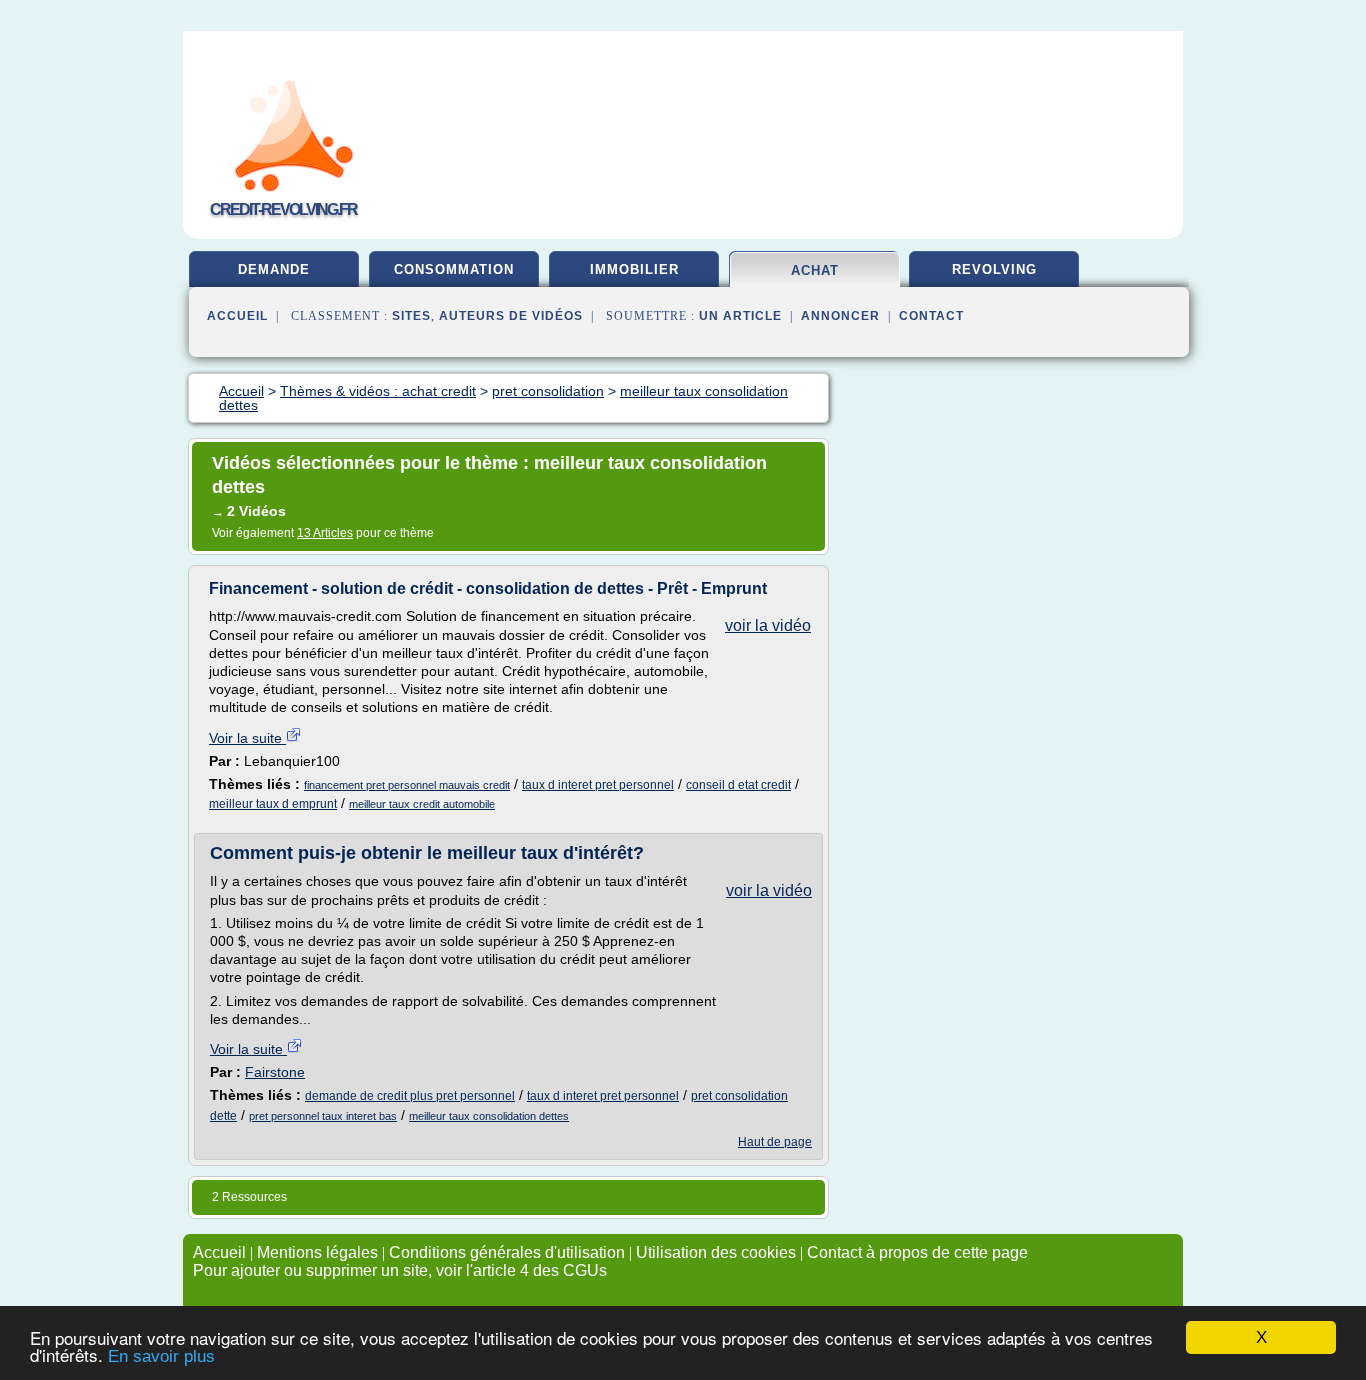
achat (815, 270)
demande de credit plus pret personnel (410, 1096)
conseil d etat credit (738, 785)
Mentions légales (317, 1252)
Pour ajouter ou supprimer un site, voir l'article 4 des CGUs (400, 1270)
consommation (454, 269)
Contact (931, 316)
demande (274, 269)
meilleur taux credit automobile (422, 804)
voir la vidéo (768, 625)
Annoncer (840, 316)
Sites (411, 316)
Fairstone (275, 1072)
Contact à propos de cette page (917, 1252)
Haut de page (775, 1142)
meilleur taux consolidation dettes (489, 1116)
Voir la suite (247, 738)
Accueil (237, 316)
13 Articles (325, 533)
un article (740, 316)
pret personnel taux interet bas (323, 1116)
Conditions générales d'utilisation (507, 1252)
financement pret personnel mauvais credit (407, 785)
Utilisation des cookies (716, 1252)
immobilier (634, 269)
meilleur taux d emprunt (273, 804)
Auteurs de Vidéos (511, 316)
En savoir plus (161, 1356)
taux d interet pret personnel (598, 785)
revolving (994, 269)
